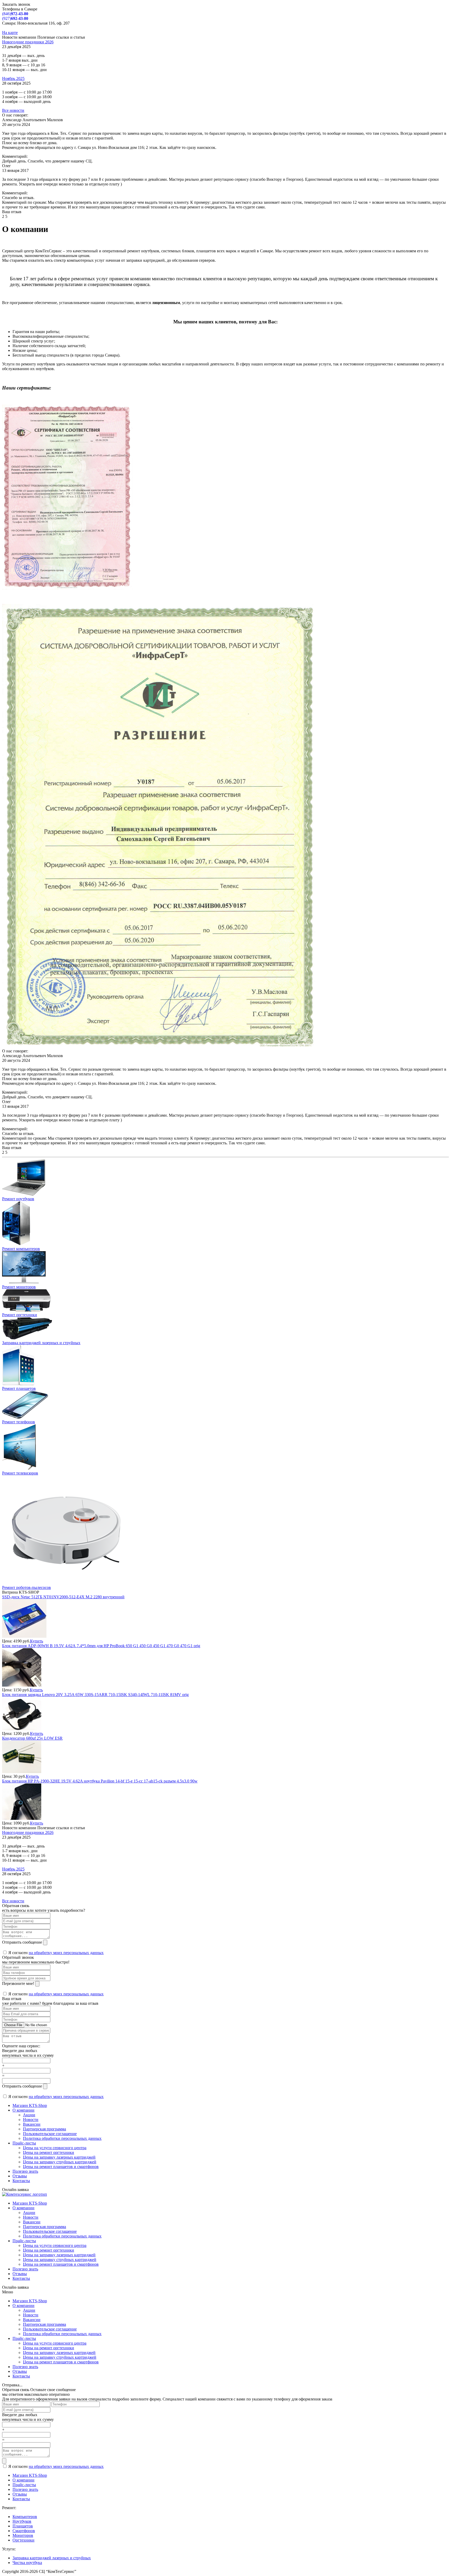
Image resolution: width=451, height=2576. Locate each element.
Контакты (21, 2181)
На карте (10, 33)
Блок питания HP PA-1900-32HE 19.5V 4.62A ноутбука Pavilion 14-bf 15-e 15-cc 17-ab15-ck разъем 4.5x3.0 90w (100, 1781)
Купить (37, 1641)
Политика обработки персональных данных (62, 2138)
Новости (31, 2120)
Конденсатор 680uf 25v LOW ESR (32, 1738)
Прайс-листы (24, 2143)
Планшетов (23, 2526)
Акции (29, 2115)
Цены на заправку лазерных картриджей (59, 2157)
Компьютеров (25, 2517)
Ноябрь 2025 (13, 78)
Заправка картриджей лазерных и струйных (52, 2558)
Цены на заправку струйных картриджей (60, 2162)
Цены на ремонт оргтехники (49, 2152)
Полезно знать (25, 2171)
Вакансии (32, 2124)
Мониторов (23, 2535)
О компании (23, 2110)
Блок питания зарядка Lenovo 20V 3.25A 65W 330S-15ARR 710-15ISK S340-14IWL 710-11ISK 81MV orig (95, 1695)
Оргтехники (23, 2540)
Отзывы (20, 2176)
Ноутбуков (22, 2521)
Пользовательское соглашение (50, 2134)
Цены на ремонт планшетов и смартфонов (61, 2167)
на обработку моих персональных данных (66, 1953)
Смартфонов (24, 2531)
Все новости (13, 110)
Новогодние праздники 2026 (28, 42)
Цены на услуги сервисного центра (55, 2148)
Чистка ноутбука (27, 2563)
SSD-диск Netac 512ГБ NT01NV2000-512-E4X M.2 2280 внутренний (63, 1597)
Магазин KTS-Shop (30, 2105)
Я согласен (55, 1953)
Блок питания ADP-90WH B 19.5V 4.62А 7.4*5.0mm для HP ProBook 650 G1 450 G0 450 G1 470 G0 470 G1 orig (101, 1646)
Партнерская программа (44, 2129)
